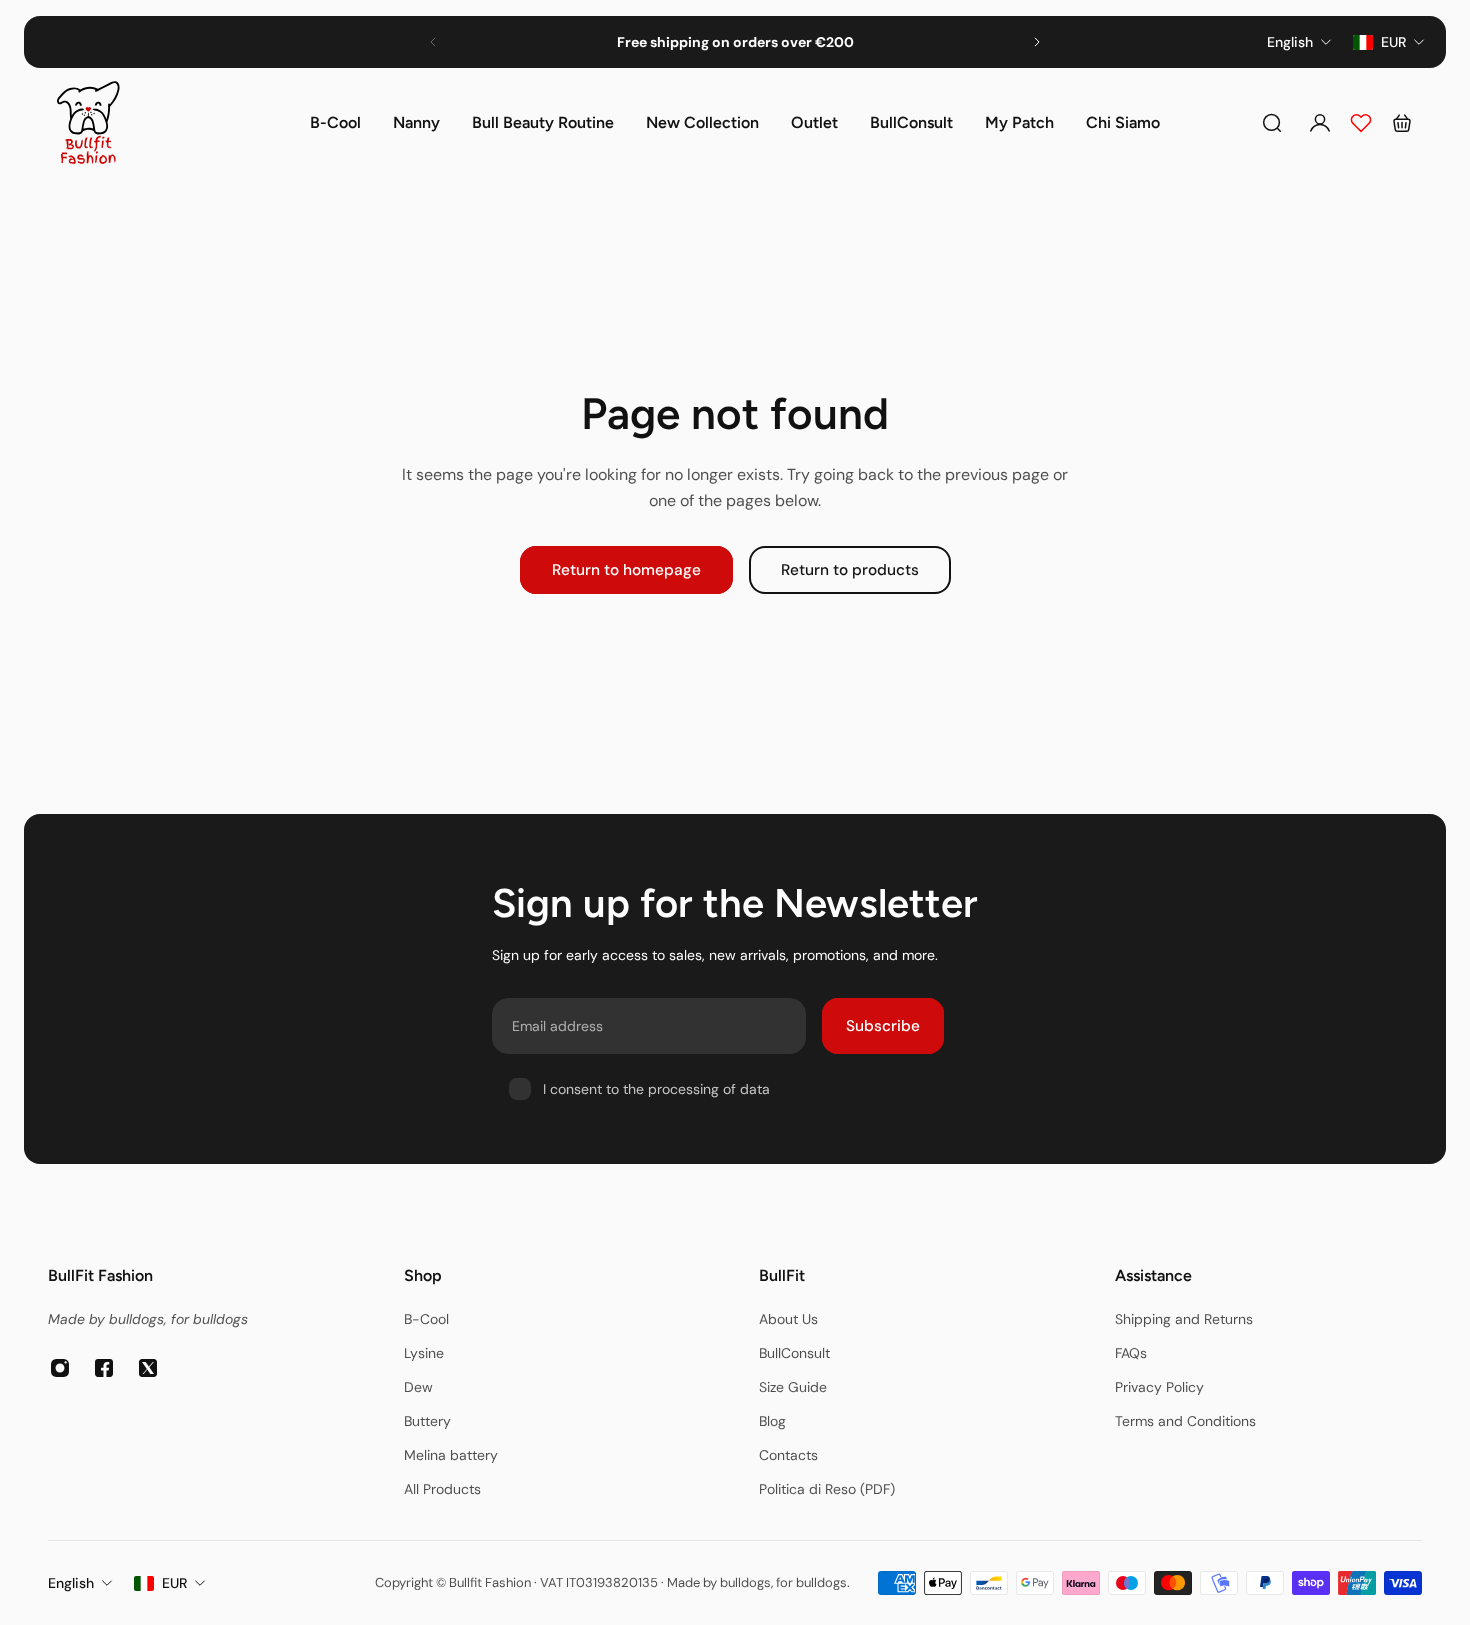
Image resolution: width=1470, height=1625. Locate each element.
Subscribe (883, 1026)
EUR (174, 1583)
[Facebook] (104, 1368)
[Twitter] (148, 1368)
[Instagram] (60, 1368)
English (71, 1583)
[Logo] (88, 122)
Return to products (850, 570)
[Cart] (1402, 123)
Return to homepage (626, 570)
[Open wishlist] (1361, 123)
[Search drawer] (1272, 123)
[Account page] (1320, 123)
